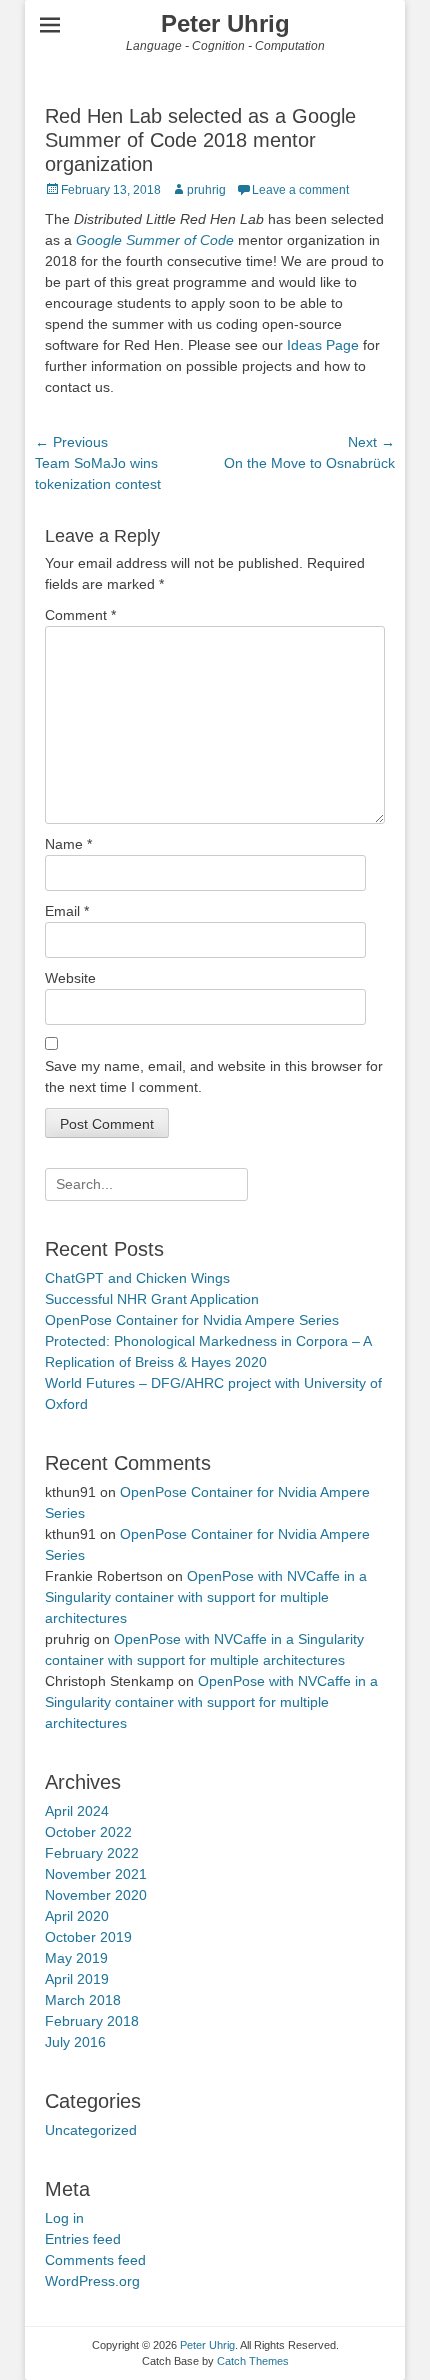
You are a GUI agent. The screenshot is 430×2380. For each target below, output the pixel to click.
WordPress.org (92, 2281)
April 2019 (77, 1979)
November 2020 (96, 1895)
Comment (80, 615)
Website (70, 978)
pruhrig (206, 190)
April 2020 (77, 1916)
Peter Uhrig (225, 23)
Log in (64, 2218)
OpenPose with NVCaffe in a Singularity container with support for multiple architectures (206, 1597)
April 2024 (77, 1811)
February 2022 (92, 1853)
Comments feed (95, 2260)
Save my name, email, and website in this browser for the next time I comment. (214, 1076)
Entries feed (83, 2239)
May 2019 (76, 1958)
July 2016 (75, 2042)
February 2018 (92, 2021)
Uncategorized (91, 2130)
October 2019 (88, 1937)
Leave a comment (300, 190)
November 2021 (96, 1874)
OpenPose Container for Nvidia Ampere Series (192, 1320)
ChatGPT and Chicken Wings (137, 1278)
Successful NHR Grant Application (152, 1299)
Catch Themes (253, 2361)
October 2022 (88, 1832)
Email (67, 911)
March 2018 (83, 2000)
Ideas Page (323, 345)
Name (68, 844)
